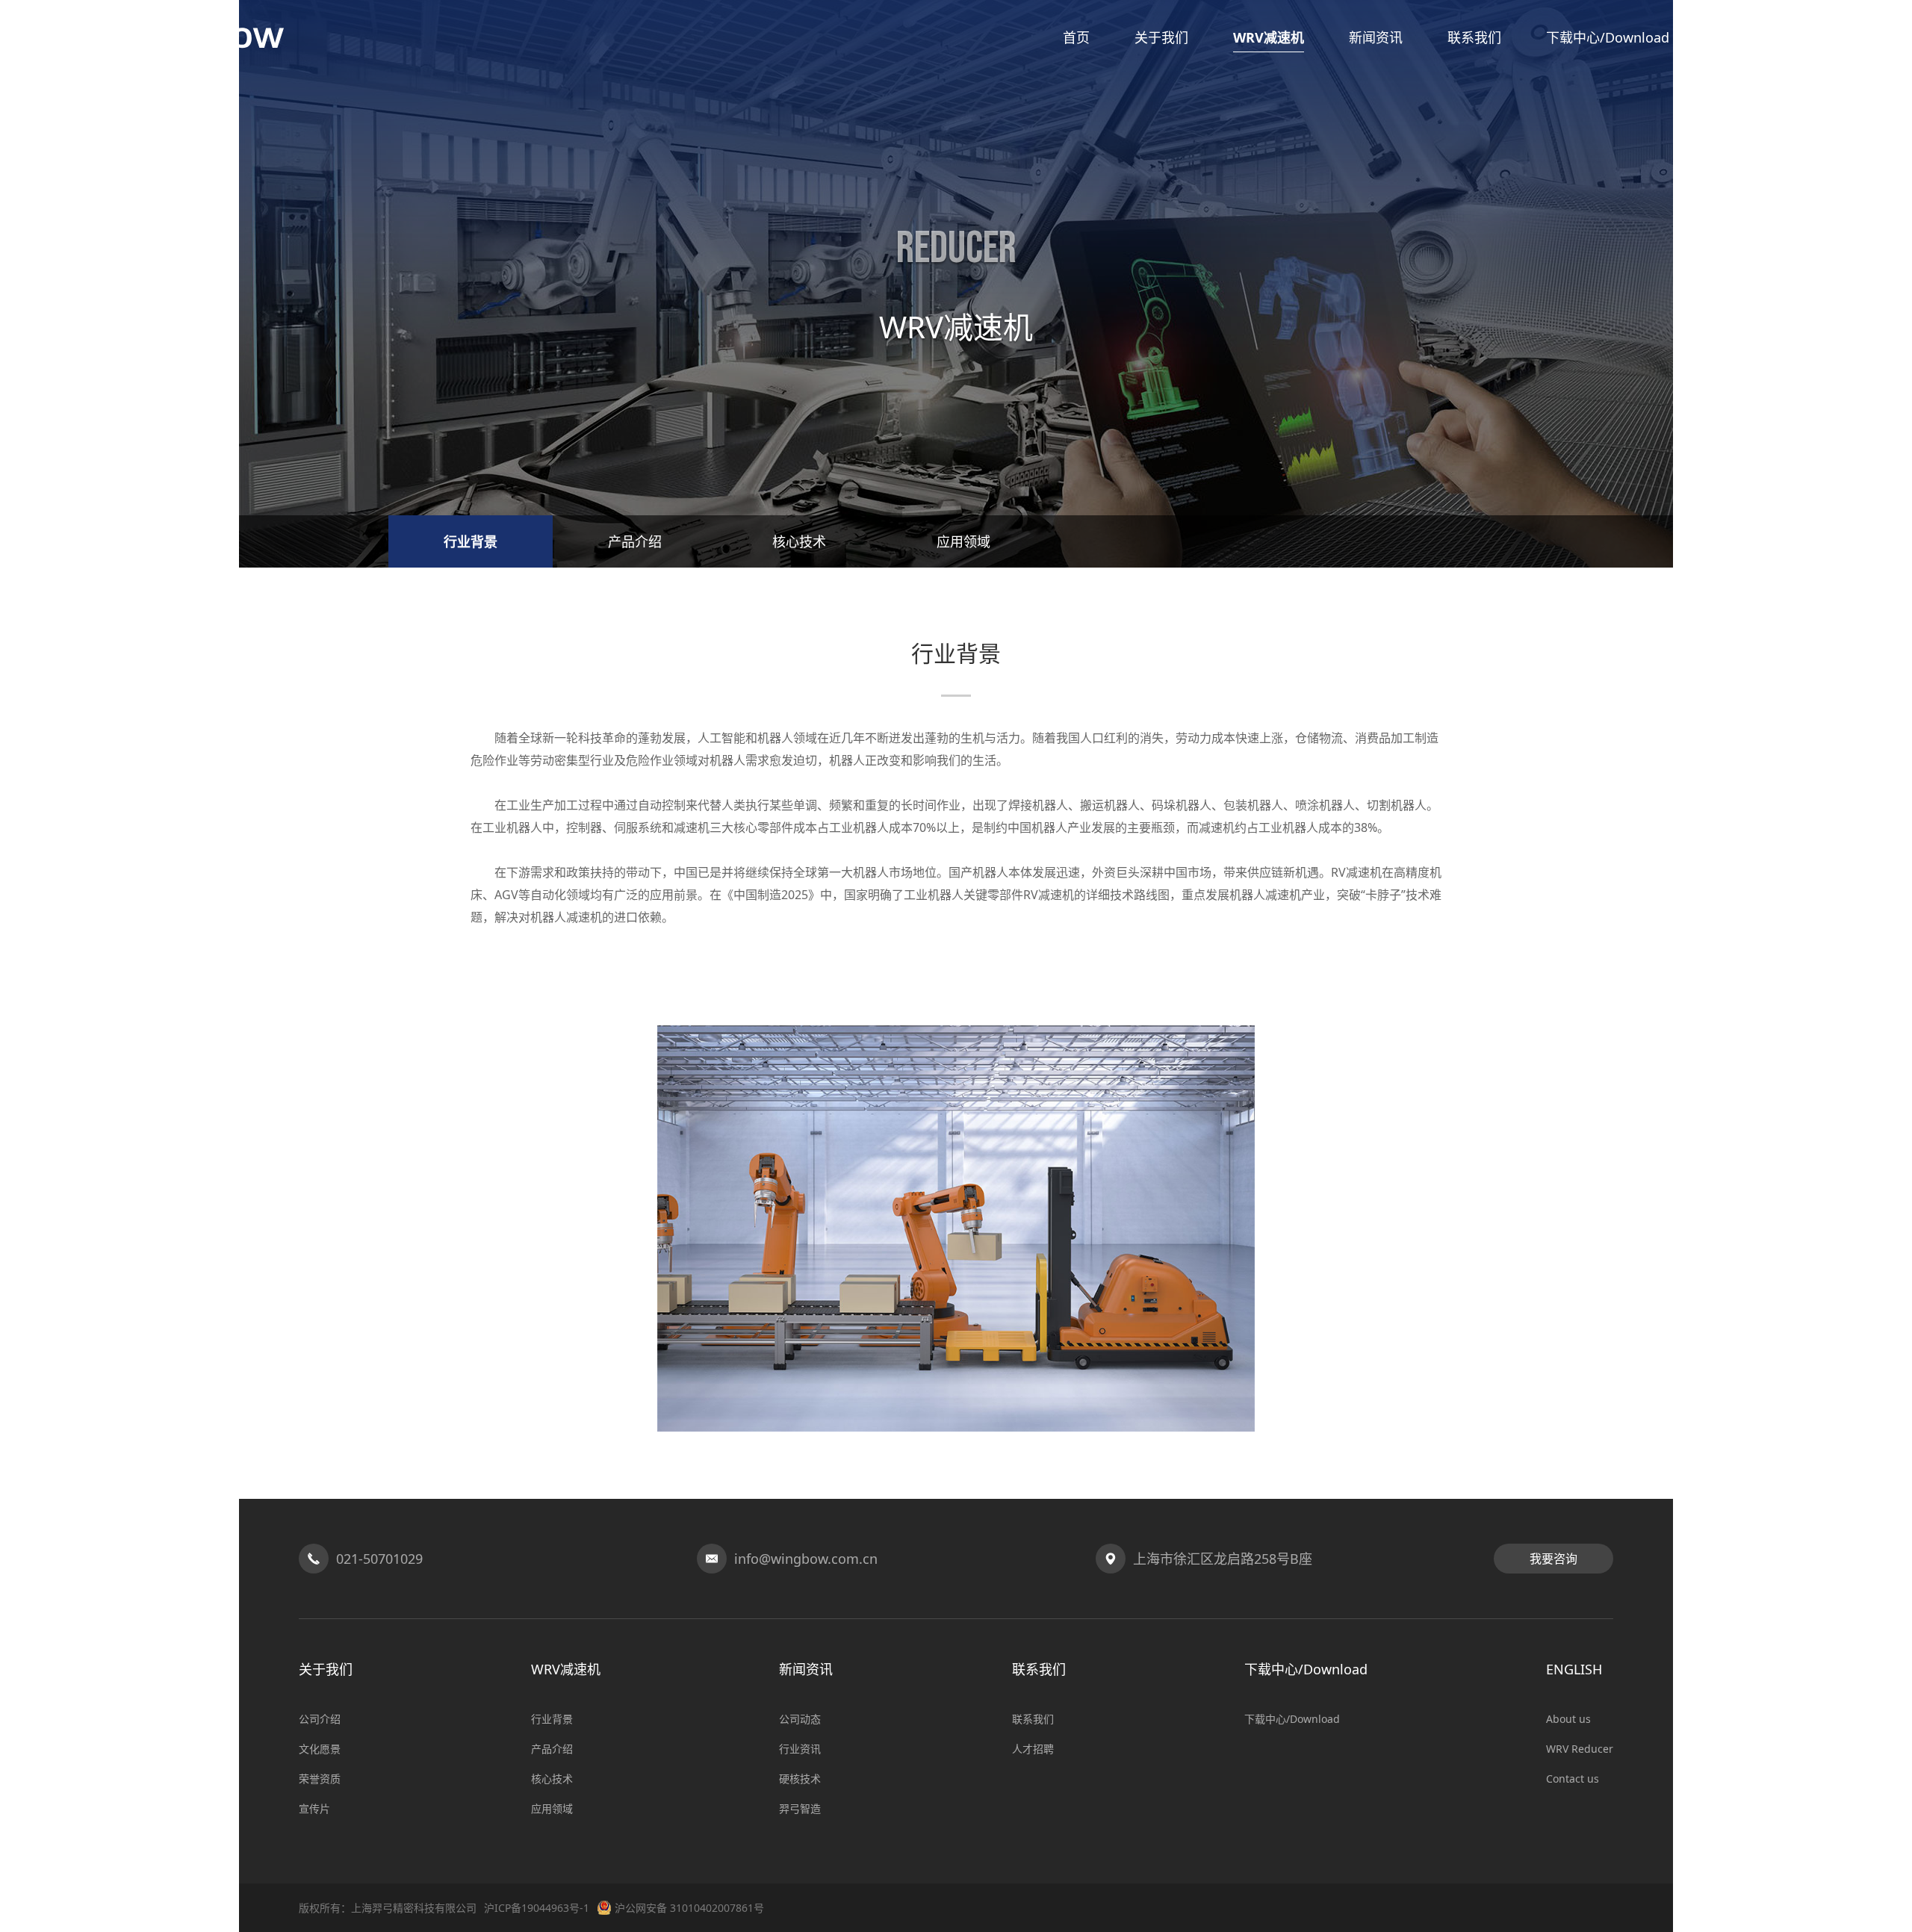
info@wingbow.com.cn (806, 1559)
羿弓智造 (800, 1808)
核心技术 (799, 541)
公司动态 (800, 1719)
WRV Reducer (1580, 1749)
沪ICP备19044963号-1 (537, 1908)
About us (1568, 1719)
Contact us (1573, 1779)
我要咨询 (1553, 1559)
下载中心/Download (1292, 1719)
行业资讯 (800, 1749)
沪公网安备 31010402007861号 (689, 1908)
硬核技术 (800, 1779)
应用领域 (963, 541)
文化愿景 (320, 1749)
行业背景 (471, 541)
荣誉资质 (320, 1779)
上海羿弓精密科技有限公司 (414, 1908)
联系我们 (1033, 1719)
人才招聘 (1033, 1749)
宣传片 (314, 1808)
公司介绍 (320, 1719)
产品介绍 (635, 541)
